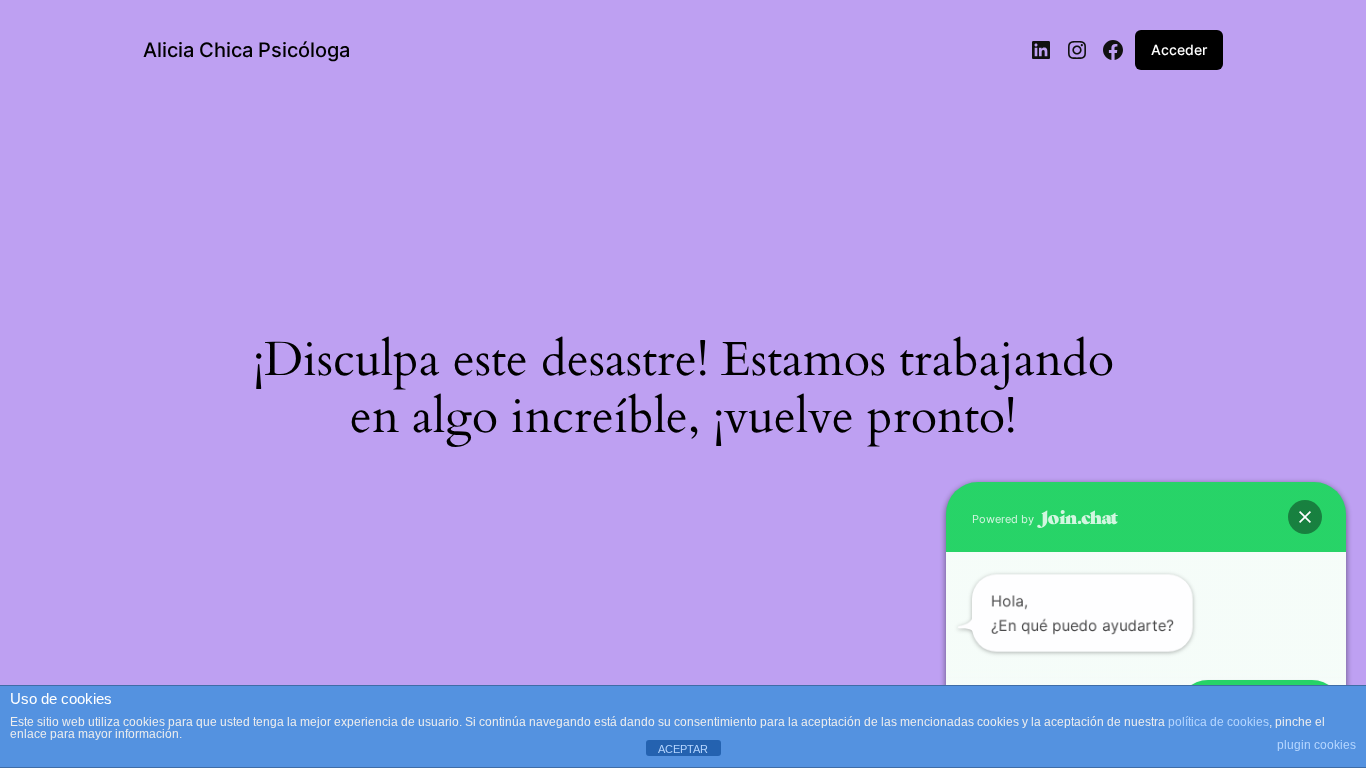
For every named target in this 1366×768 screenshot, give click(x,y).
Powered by (1004, 519)
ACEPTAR (683, 749)
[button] (1305, 517)
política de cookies (1218, 722)
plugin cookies (1316, 745)
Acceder (1179, 49)
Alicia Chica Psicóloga (246, 50)
